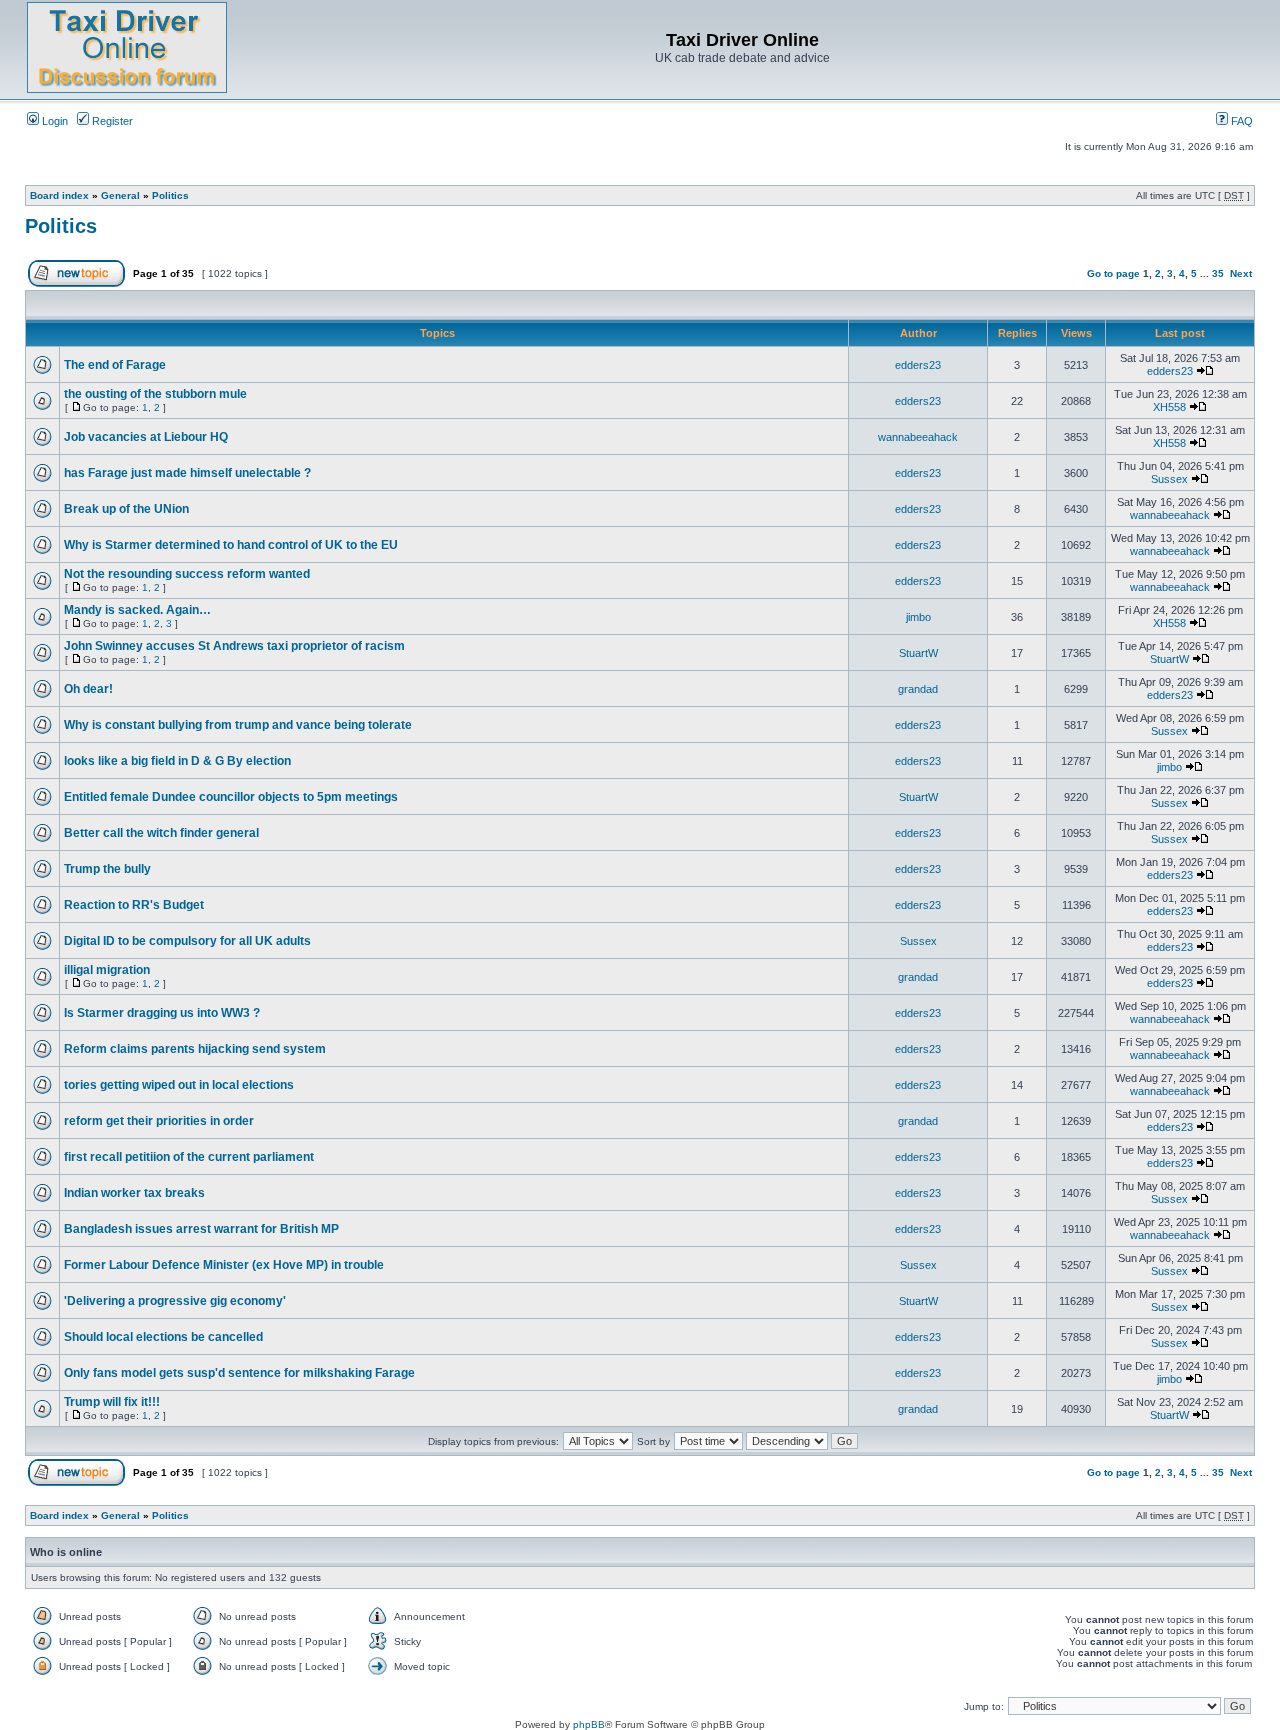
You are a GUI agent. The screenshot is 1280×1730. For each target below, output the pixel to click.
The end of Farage (115, 365)
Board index (59, 195)
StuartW (918, 653)
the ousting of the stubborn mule (155, 394)
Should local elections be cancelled (163, 1337)
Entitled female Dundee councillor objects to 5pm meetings (231, 797)
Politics (170, 195)
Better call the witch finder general (161, 833)
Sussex (1169, 479)
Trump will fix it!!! (112, 1402)
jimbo (918, 617)
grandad (918, 689)
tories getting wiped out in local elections (179, 1085)
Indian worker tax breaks (134, 1193)
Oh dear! (88, 689)
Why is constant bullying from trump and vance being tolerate (238, 725)
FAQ (1240, 121)
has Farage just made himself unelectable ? (187, 473)
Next (1241, 273)
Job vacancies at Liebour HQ (146, 437)
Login (53, 121)
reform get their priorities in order (159, 1121)
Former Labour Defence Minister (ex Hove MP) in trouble (224, 1265)
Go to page (1113, 273)
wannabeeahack (918, 437)
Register (111, 121)
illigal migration (107, 970)
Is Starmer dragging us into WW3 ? (162, 1013)
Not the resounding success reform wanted (187, 574)
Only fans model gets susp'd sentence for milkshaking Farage (239, 1373)
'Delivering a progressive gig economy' (175, 1301)
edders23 (918, 365)
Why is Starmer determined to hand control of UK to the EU (231, 545)
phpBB (589, 1724)
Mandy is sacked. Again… (137, 610)
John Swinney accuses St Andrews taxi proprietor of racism (234, 646)
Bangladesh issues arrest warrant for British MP (201, 1229)
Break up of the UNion (126, 509)
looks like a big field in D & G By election (177, 761)
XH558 (1169, 407)
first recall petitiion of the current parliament (189, 1157)
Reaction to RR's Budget (134, 905)
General (120, 195)
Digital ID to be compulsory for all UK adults (187, 941)
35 (1218, 273)
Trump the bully (107, 869)
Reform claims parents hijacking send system (195, 1049)
